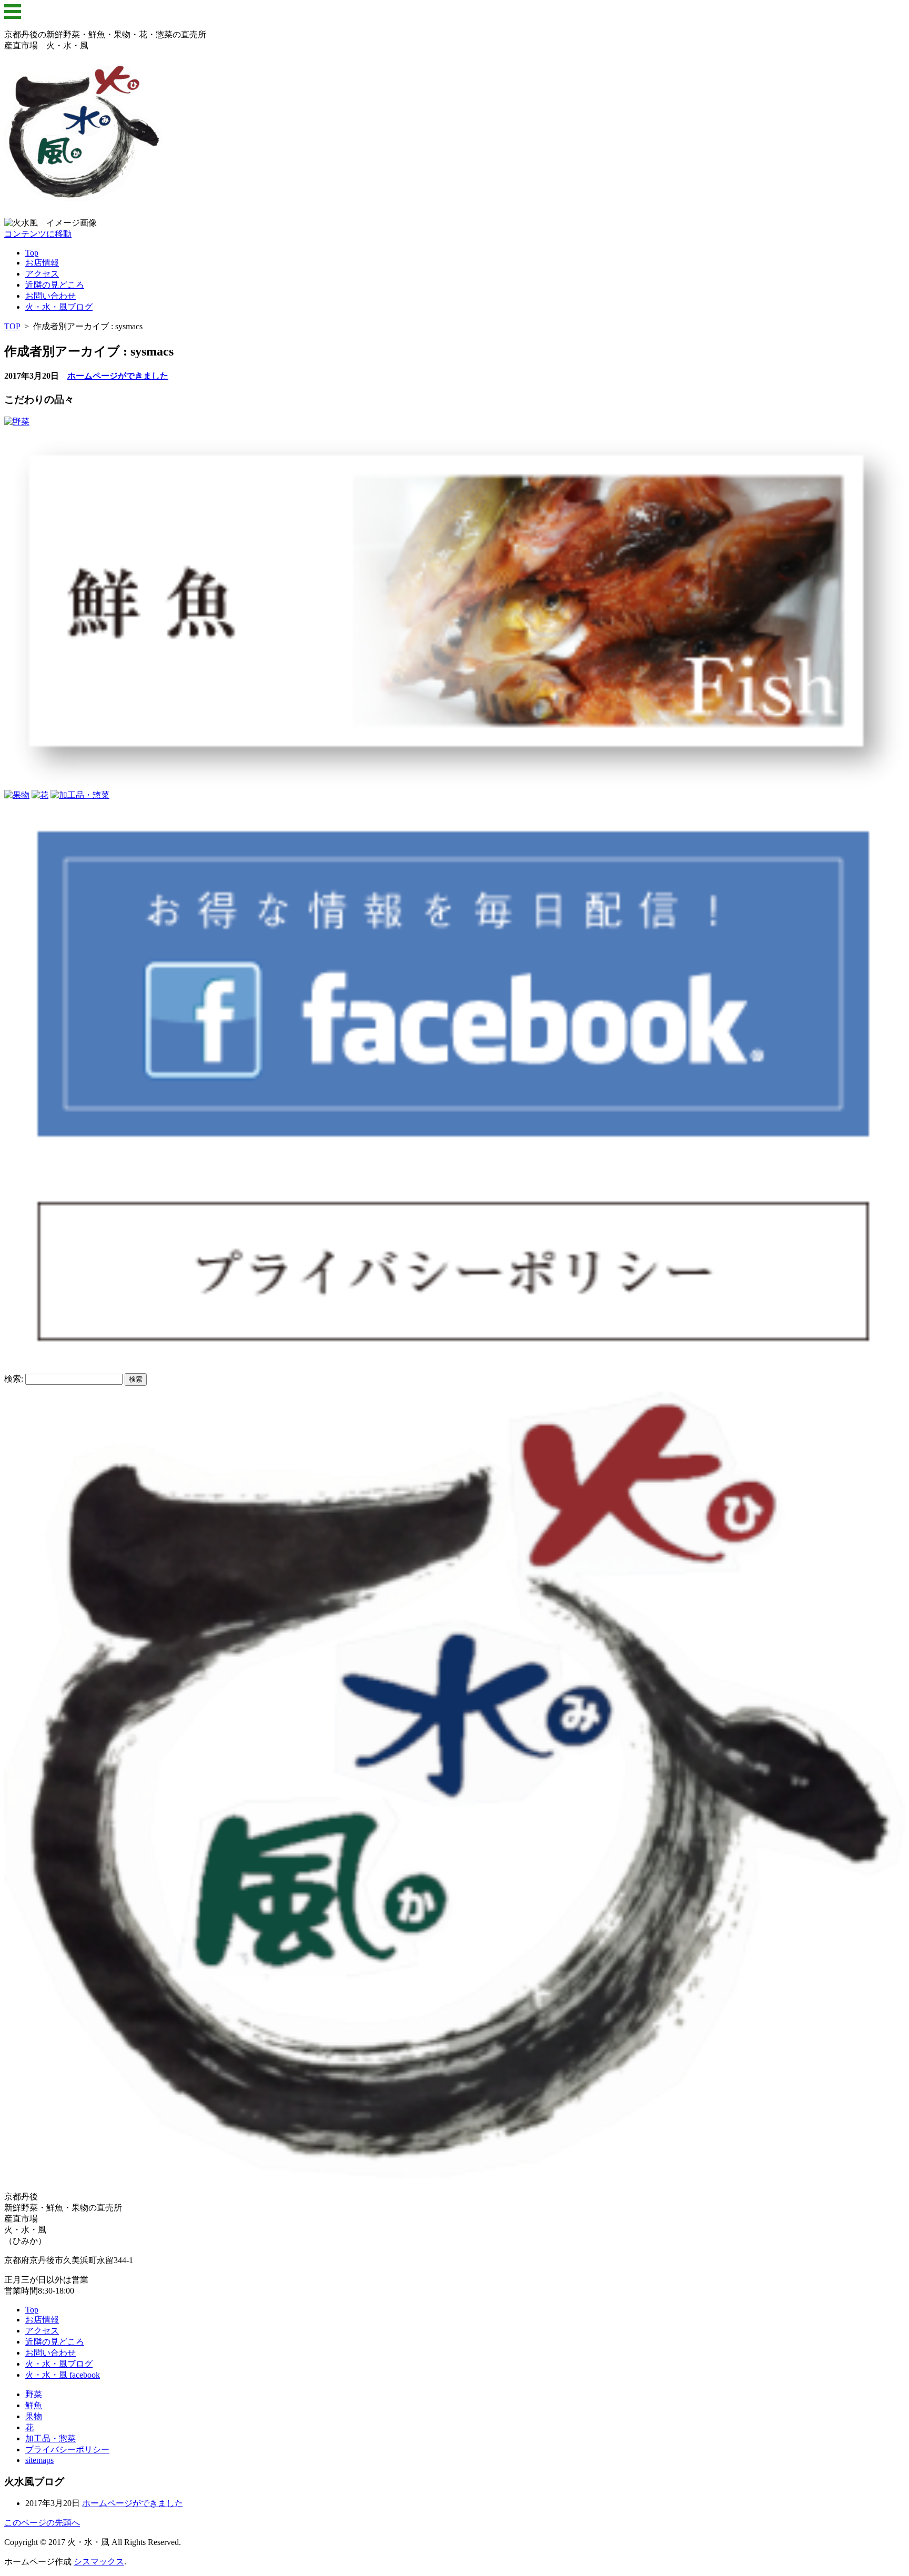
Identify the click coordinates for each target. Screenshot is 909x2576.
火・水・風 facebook (63, 2375)
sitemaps (39, 2460)
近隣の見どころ (55, 285)
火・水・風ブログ (59, 307)
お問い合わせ (50, 296)
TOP (12, 326)
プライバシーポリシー (67, 2450)
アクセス (42, 274)
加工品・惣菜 (50, 2438)
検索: (14, 1379)
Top (32, 253)
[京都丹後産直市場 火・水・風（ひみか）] (83, 196)
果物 (34, 2416)
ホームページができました (118, 376)
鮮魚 (34, 2405)
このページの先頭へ (42, 2523)
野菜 (34, 2394)
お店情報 (42, 263)
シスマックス (99, 2562)
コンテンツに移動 (38, 234)
